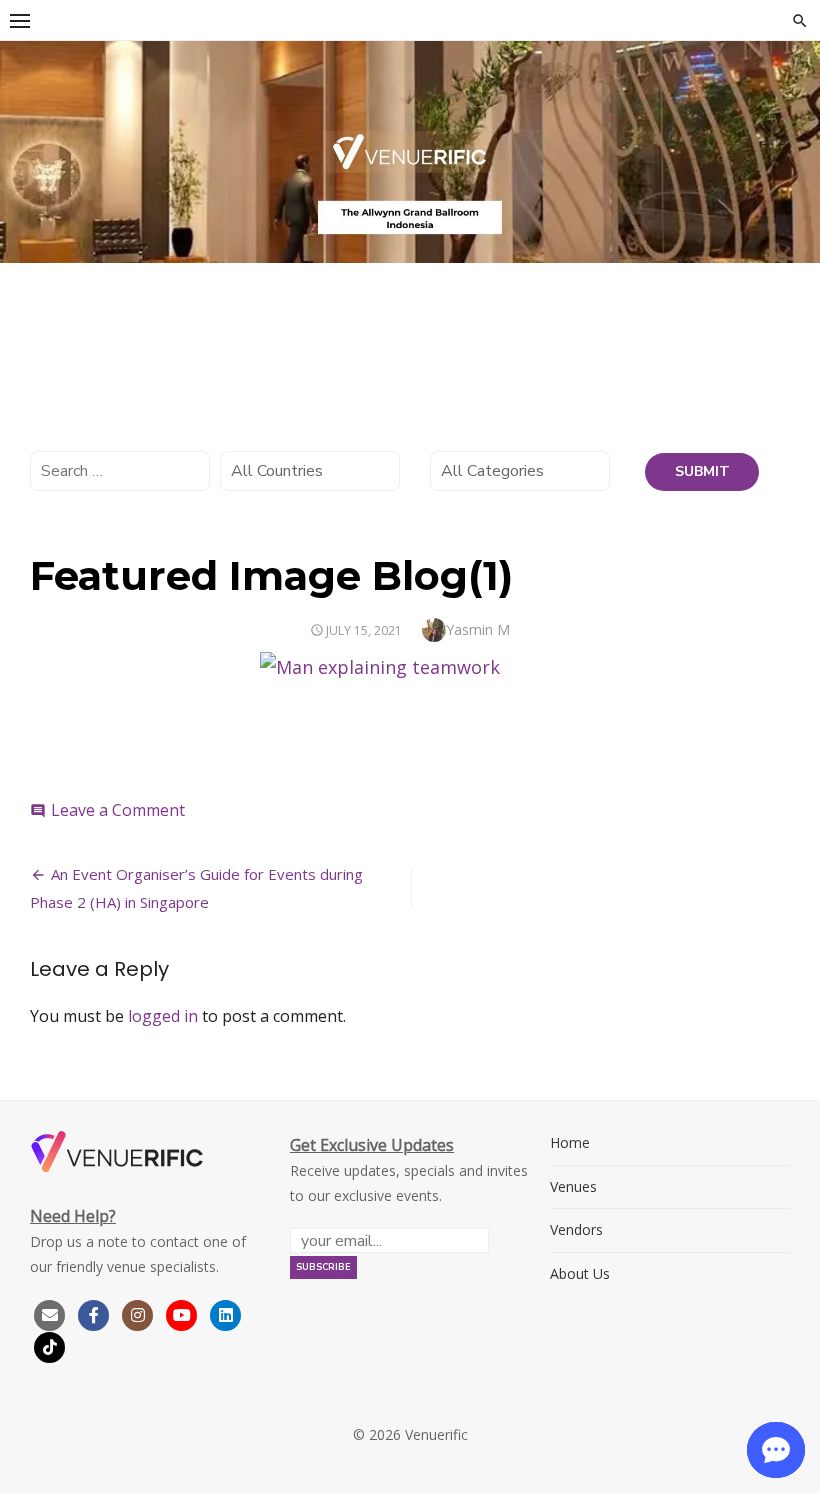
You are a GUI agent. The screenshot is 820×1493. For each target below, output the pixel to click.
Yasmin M (478, 629)
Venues (573, 1186)
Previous (25, 147)
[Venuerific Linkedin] (226, 1313)
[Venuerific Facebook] (94, 1313)
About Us (580, 1273)
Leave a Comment (118, 810)
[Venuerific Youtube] (184, 1313)
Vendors (576, 1229)
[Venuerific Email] (50, 1313)
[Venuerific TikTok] (50, 1345)
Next (795, 147)
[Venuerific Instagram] (140, 1313)
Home (570, 1142)
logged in (163, 1016)
